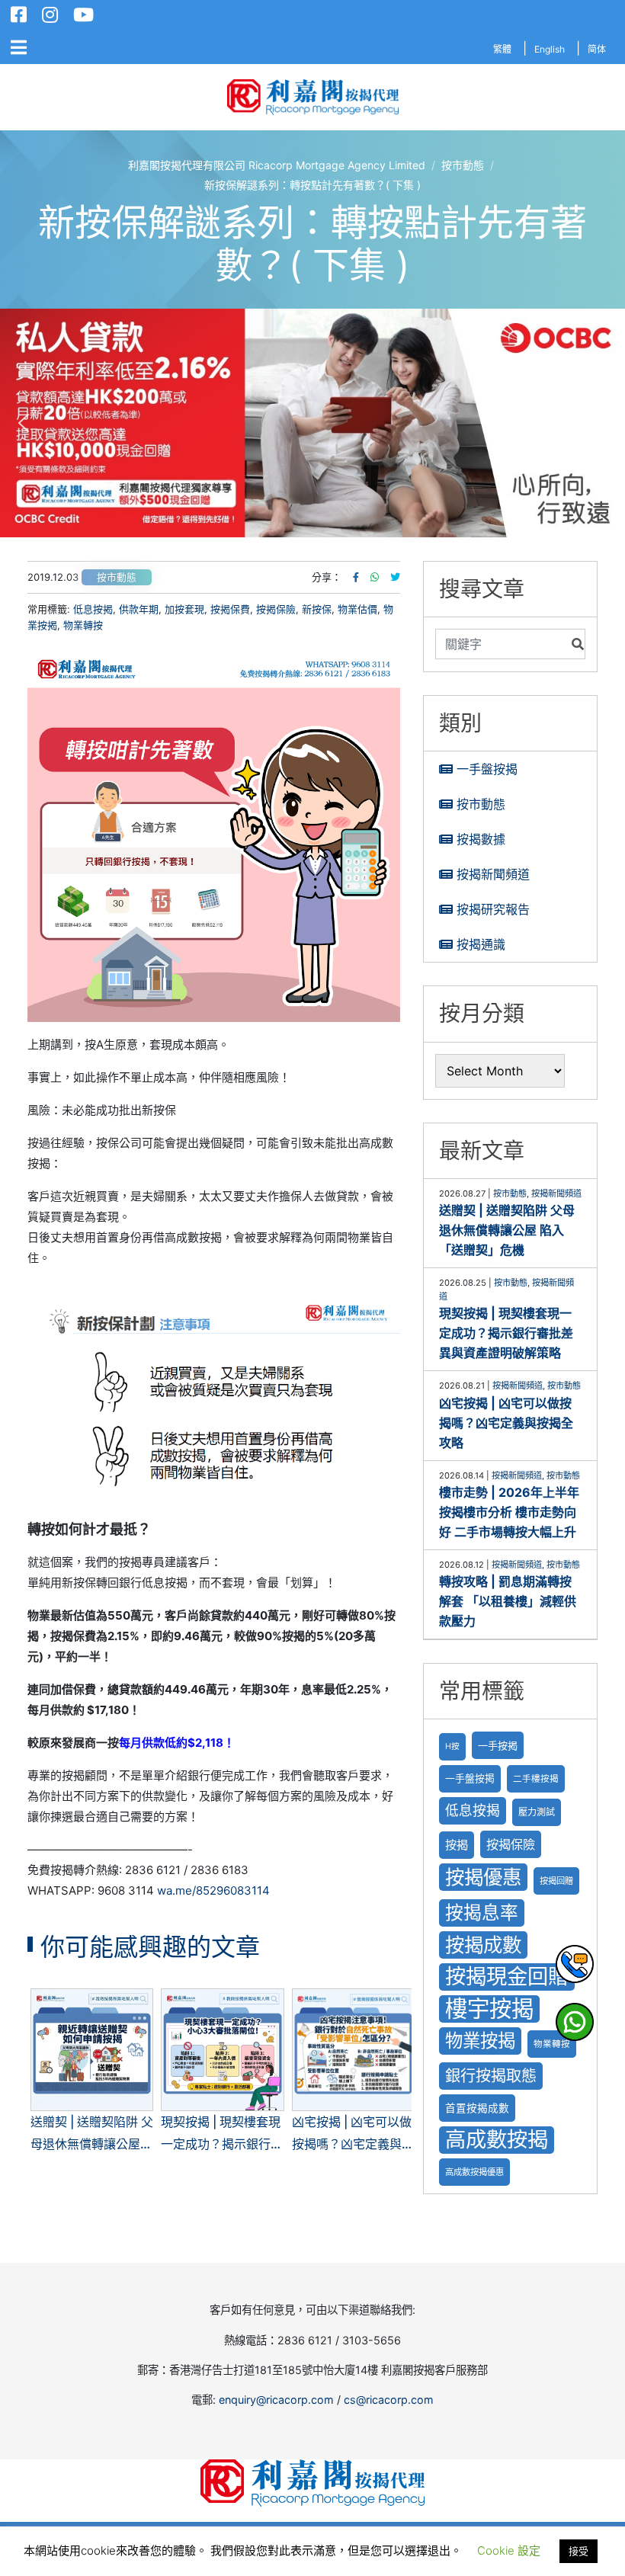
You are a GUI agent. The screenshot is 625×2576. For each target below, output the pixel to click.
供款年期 (139, 609)
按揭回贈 (556, 1881)
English (550, 49)
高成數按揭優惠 (474, 2172)
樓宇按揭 (489, 2009)
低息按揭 (93, 609)
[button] (312, 423)
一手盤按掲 (470, 1778)
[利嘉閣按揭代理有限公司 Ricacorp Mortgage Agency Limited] (313, 97)
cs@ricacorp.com (389, 2400)
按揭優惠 (483, 1877)
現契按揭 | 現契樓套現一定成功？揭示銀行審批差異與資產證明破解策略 (506, 1333)
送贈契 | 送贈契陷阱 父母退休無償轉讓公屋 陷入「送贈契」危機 (507, 1230)
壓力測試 (537, 1812)
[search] (500, 644)
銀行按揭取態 (491, 2076)
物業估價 (357, 609)
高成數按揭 (497, 2140)
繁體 (502, 49)
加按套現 (184, 609)
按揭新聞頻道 (493, 874)
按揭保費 (230, 609)
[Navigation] (19, 48)
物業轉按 (83, 625)
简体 (597, 49)
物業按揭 (480, 2041)
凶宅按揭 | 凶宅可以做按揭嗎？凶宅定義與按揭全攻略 (506, 1423)
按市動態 (117, 577)
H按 (452, 1746)
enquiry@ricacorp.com (276, 2400)
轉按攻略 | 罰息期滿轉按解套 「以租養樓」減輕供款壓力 (508, 1601)
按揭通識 (481, 944)
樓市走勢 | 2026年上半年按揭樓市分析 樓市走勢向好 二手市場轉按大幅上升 (509, 1512)
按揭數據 (481, 839)
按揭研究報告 (493, 909)
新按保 (317, 609)
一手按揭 (498, 1745)
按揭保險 (276, 609)
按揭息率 (482, 1913)
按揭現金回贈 (507, 1977)
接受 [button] (579, 2551)
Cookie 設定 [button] (509, 2550)
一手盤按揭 (487, 769)
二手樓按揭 (536, 1779)
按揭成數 (483, 1945)
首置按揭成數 (477, 2108)
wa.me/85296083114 (213, 1890)
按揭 (457, 1845)
